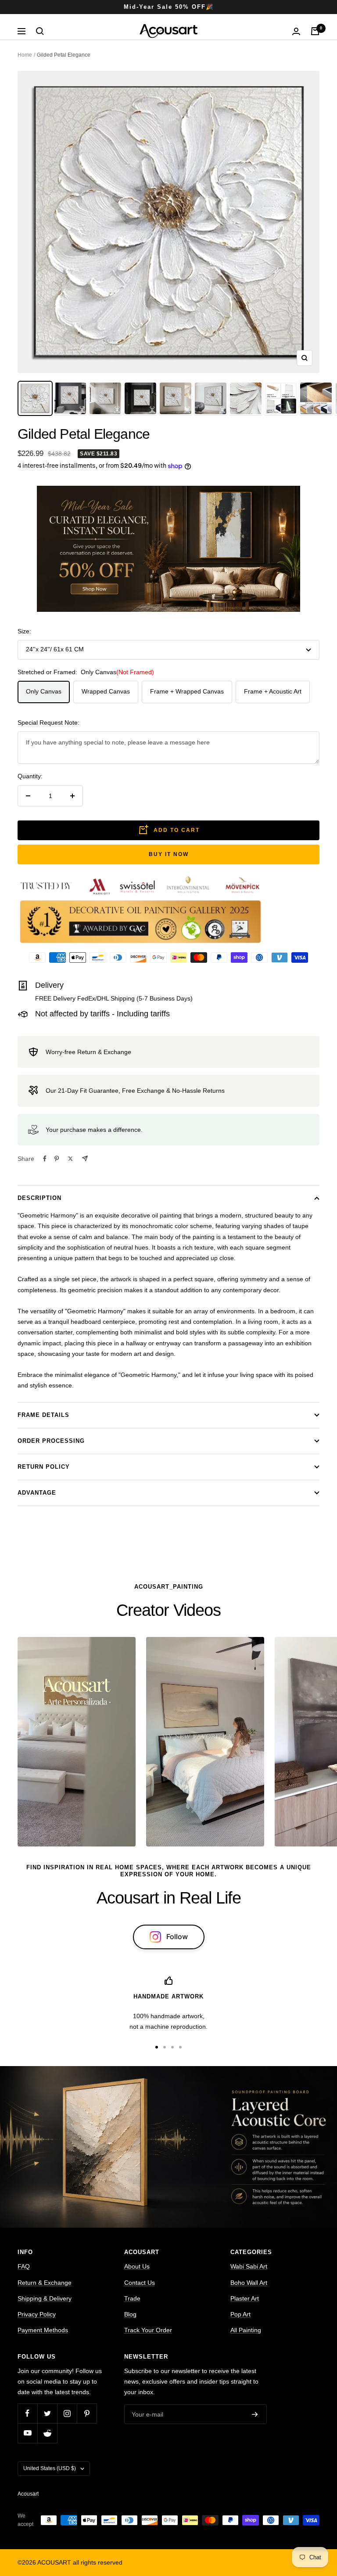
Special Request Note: (48, 723)
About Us (137, 2266)
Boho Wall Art (249, 2283)
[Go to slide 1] (157, 2047)
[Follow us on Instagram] (67, 2413)
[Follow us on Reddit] (47, 2433)
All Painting (246, 2330)
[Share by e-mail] (85, 1158)
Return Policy (44, 1467)
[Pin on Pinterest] (57, 1159)
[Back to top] (300, 2511)
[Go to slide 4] (180, 2047)
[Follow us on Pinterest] (87, 2413)
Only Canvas (44, 691)
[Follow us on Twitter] (47, 2413)
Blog (130, 2314)
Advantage (37, 1493)
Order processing (51, 1441)
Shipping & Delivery (45, 2298)
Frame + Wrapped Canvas (187, 691)
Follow (177, 1937)
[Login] (296, 31)
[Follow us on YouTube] (27, 2433)
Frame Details (43, 1415)
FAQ (24, 2266)
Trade (132, 2298)
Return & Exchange (45, 2283)
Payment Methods (43, 2330)
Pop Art (240, 2314)
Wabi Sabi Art (249, 2266)
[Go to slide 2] (165, 2047)
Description (39, 1198)
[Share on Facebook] (45, 1159)
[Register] (255, 2414)
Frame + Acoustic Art (273, 691)
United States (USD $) (50, 2468)
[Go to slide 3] (172, 2047)
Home (25, 55)
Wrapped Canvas (106, 691)
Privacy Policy (37, 2314)
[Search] (40, 31)
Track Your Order (148, 2330)
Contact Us (140, 2283)
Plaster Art (245, 2298)
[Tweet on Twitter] (70, 1159)
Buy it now (169, 854)
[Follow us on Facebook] (27, 2413)
